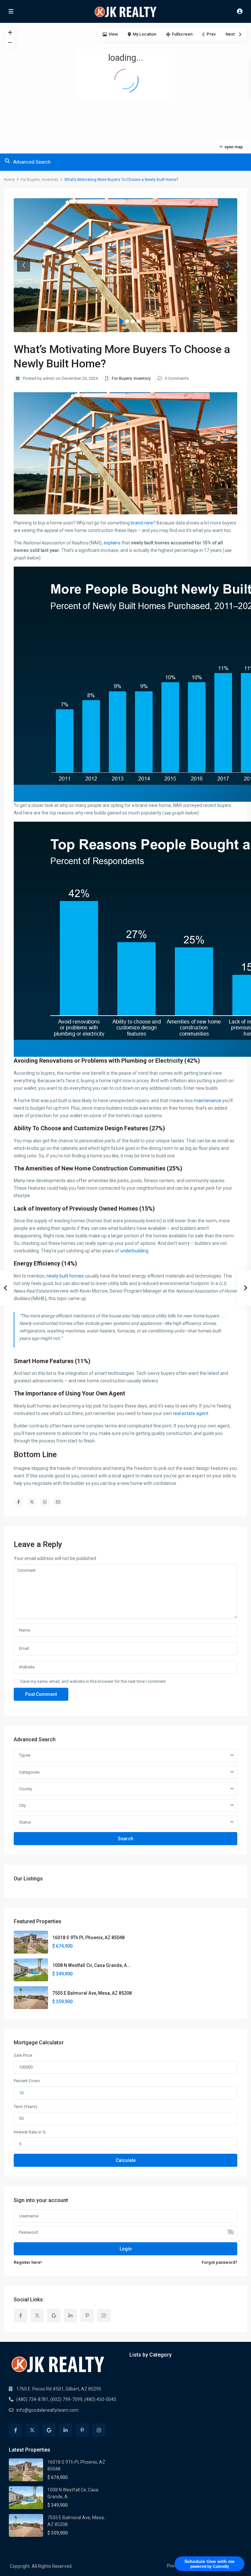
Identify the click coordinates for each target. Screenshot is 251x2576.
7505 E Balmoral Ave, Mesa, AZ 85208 (92, 1993)
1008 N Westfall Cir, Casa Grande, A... (92, 1965)
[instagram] (104, 2316)
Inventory (50, 180)
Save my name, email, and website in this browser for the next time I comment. (93, 1681)
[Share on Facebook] (19, 1502)
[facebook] (20, 2316)
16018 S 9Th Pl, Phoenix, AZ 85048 (88, 1938)
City (22, 1805)
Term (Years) (25, 2107)
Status (25, 1822)
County (25, 1789)
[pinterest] (87, 2316)
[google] (54, 2316)
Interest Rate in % (30, 2132)
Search (126, 1839)
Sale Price (23, 2055)
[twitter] (37, 2316)
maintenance (208, 1101)
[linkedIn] (70, 2316)
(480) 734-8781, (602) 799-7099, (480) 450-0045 (66, 2399)
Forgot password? (219, 2262)
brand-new (142, 523)
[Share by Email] (58, 1502)
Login (126, 2249)
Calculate (126, 2160)
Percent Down (27, 2081)
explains (112, 543)
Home (9, 180)
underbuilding (134, 1251)
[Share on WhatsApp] (45, 1502)
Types (25, 1755)
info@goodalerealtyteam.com (47, 2410)
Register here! (28, 2262)
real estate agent (191, 1413)
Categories (29, 1772)
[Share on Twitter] (32, 1502)
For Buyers (30, 180)
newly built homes (65, 1276)
